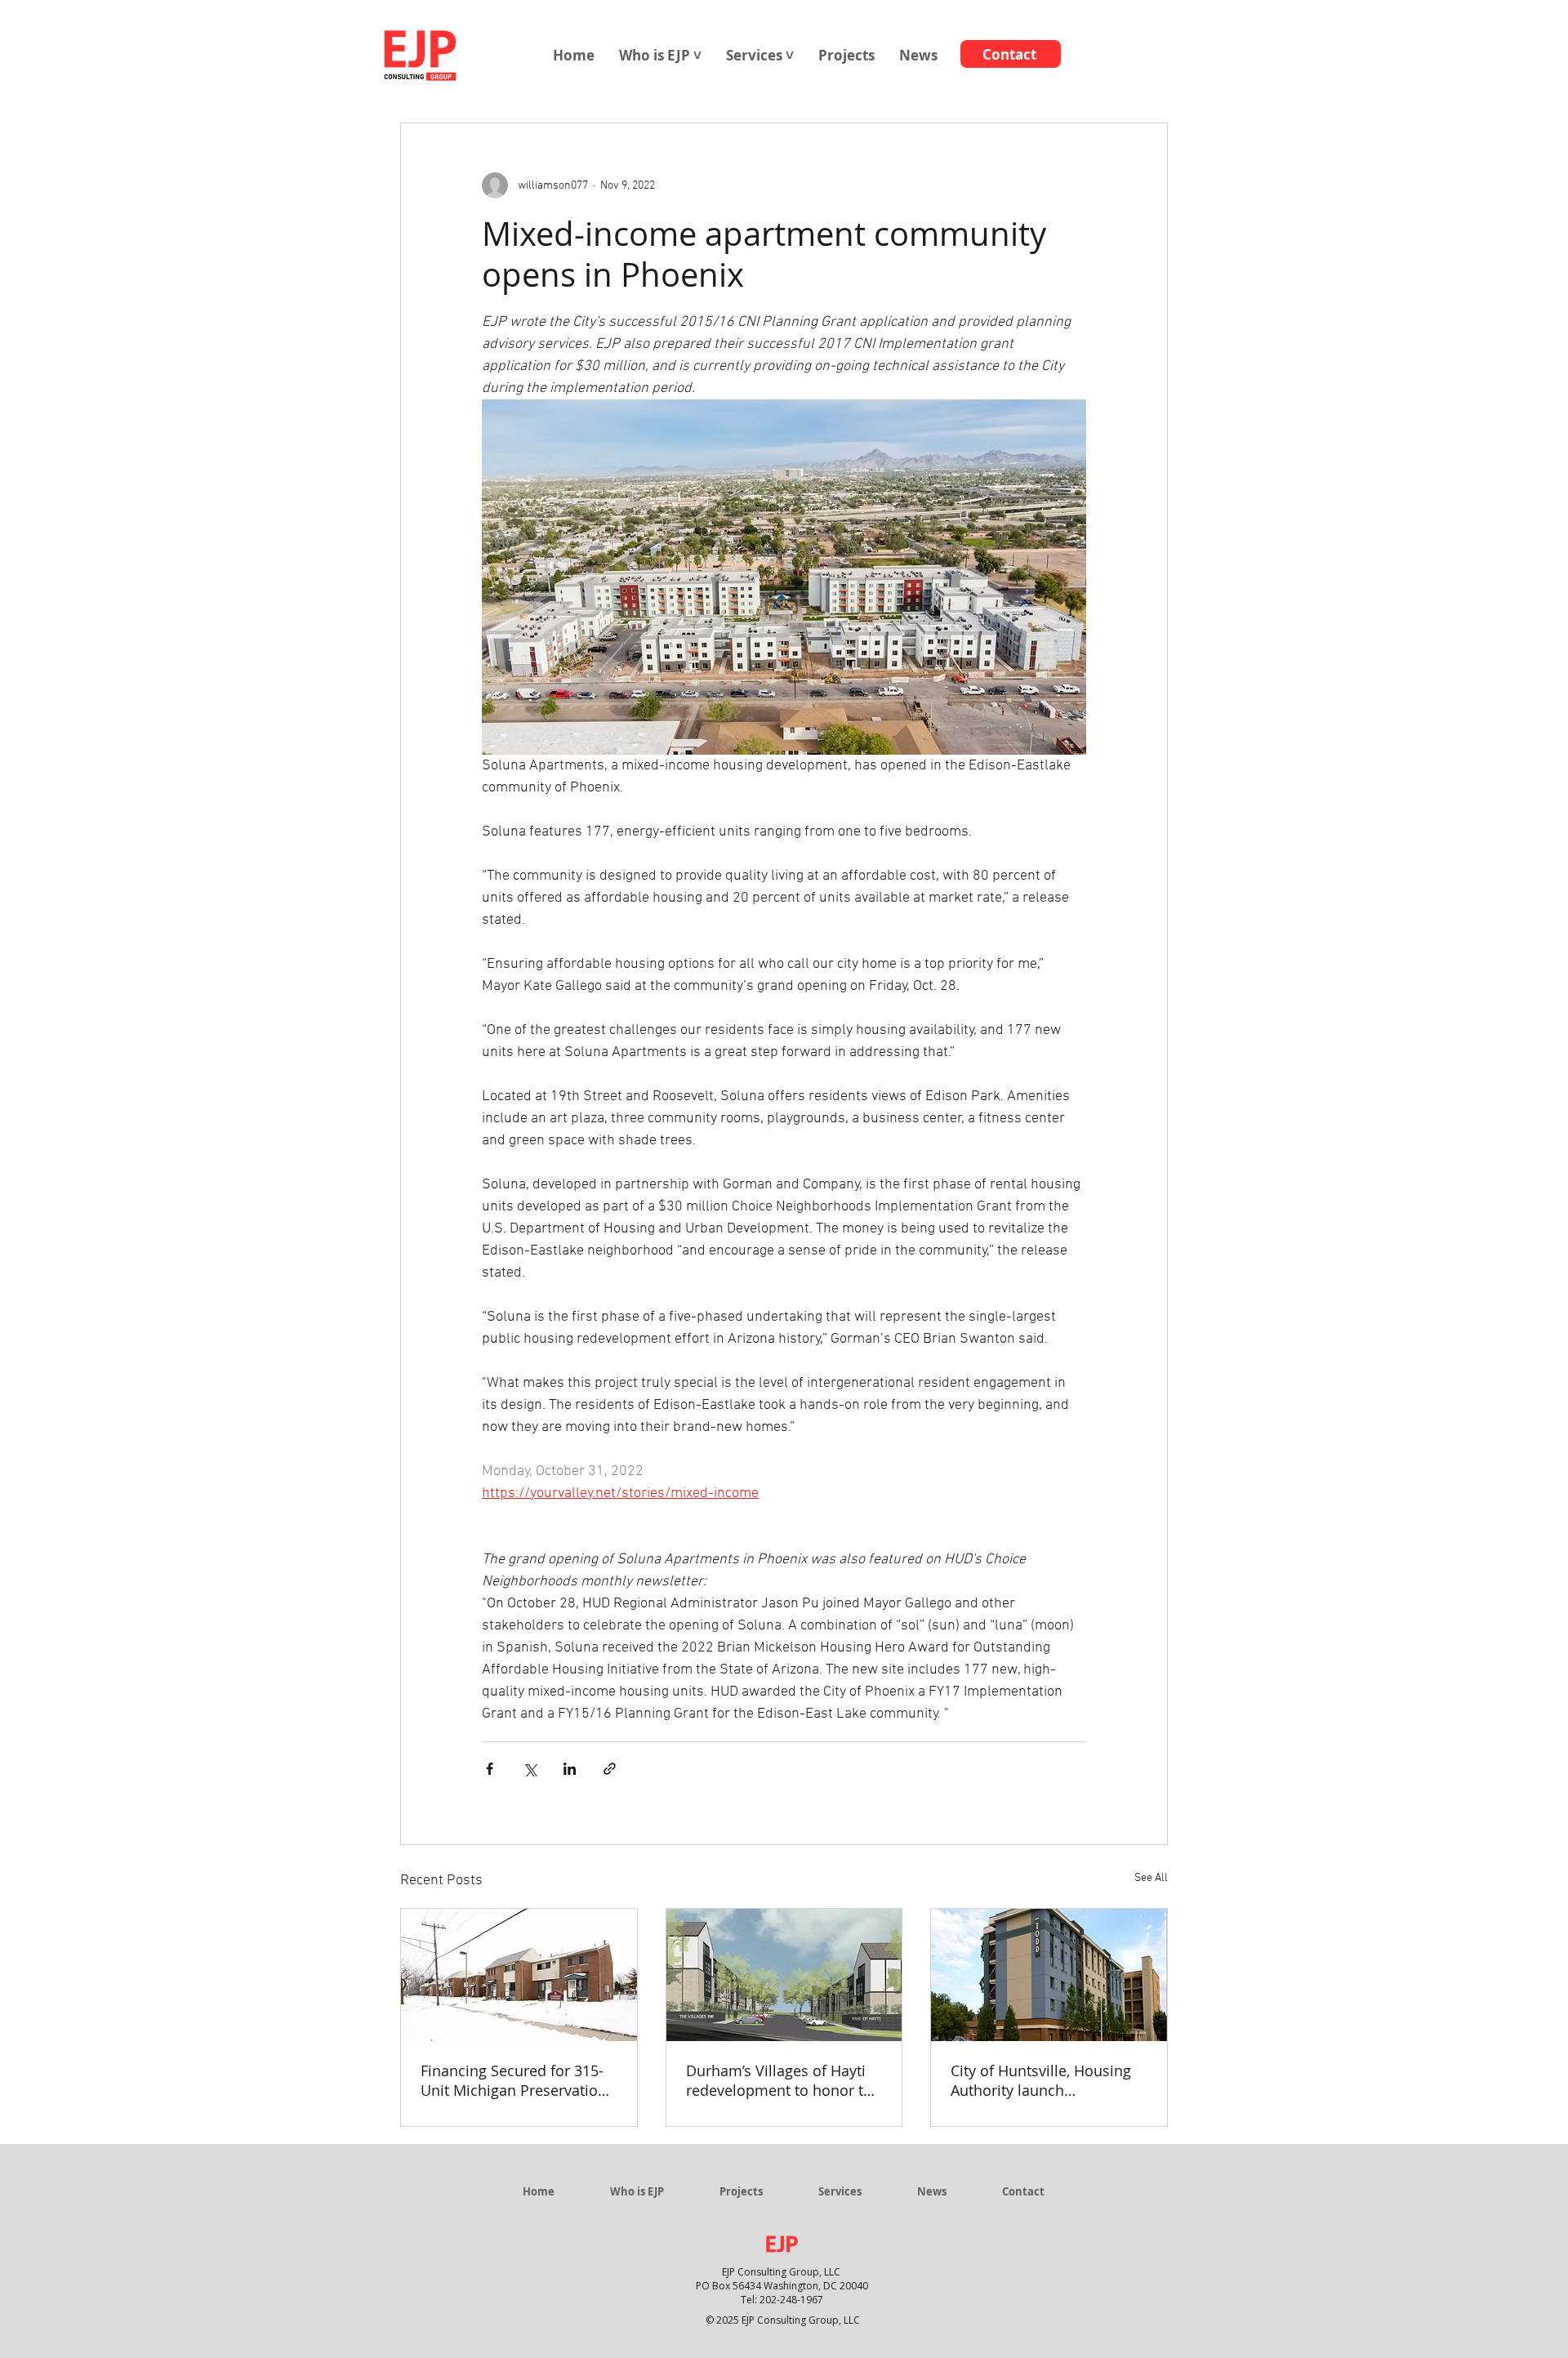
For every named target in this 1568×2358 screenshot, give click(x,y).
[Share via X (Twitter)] (530, 1769)
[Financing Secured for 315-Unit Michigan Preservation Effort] (519, 1975)
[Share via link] (610, 1769)
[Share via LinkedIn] (570, 1769)
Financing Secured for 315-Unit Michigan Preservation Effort (514, 2080)
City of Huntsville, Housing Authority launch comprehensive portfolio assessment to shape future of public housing (1046, 2080)
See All (1151, 1878)
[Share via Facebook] (490, 1769)
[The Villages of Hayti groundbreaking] (784, 1975)
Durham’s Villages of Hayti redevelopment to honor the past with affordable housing (783, 2080)
